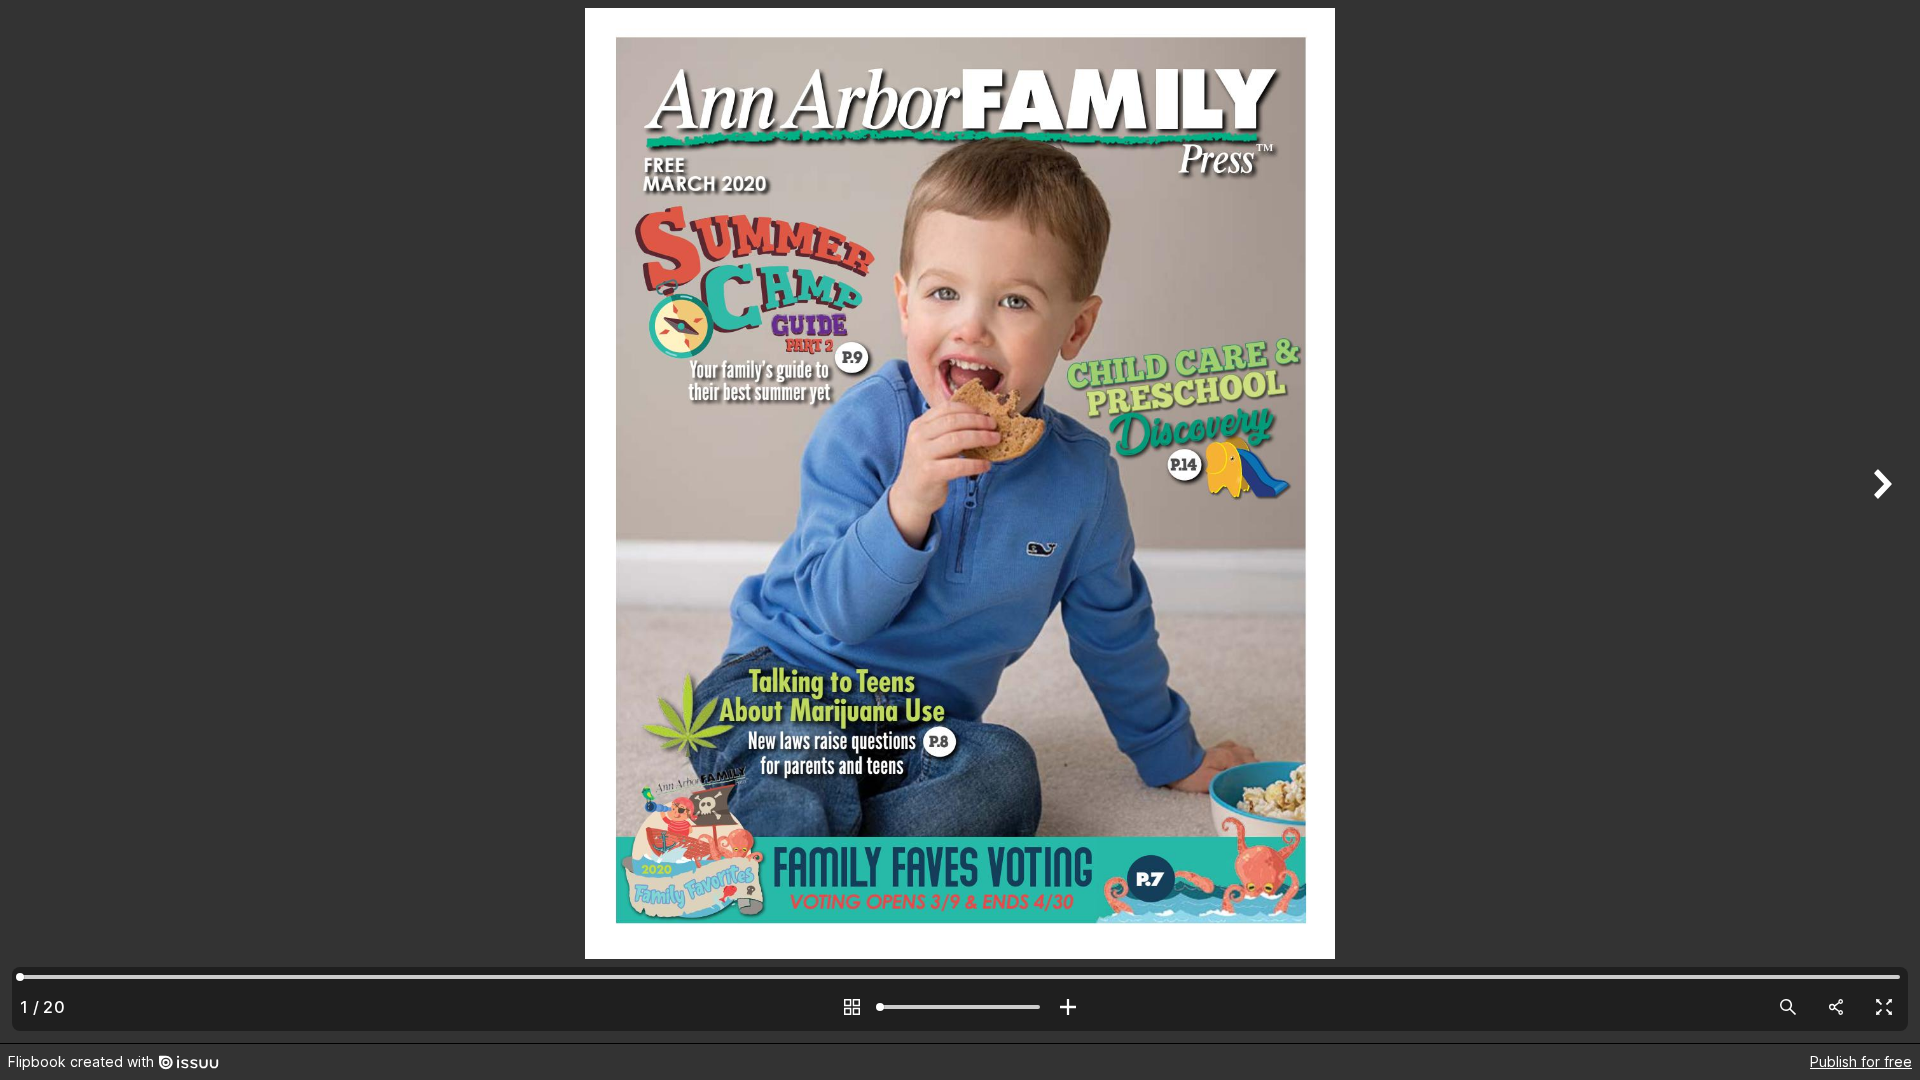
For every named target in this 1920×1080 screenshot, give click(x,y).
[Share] (1836, 1007)
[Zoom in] (1068, 1007)
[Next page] (1880, 521)
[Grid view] (852, 1007)
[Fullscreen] (1884, 1007)
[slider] (960, 1007)
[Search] (1788, 1007)
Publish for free (1861, 1061)
